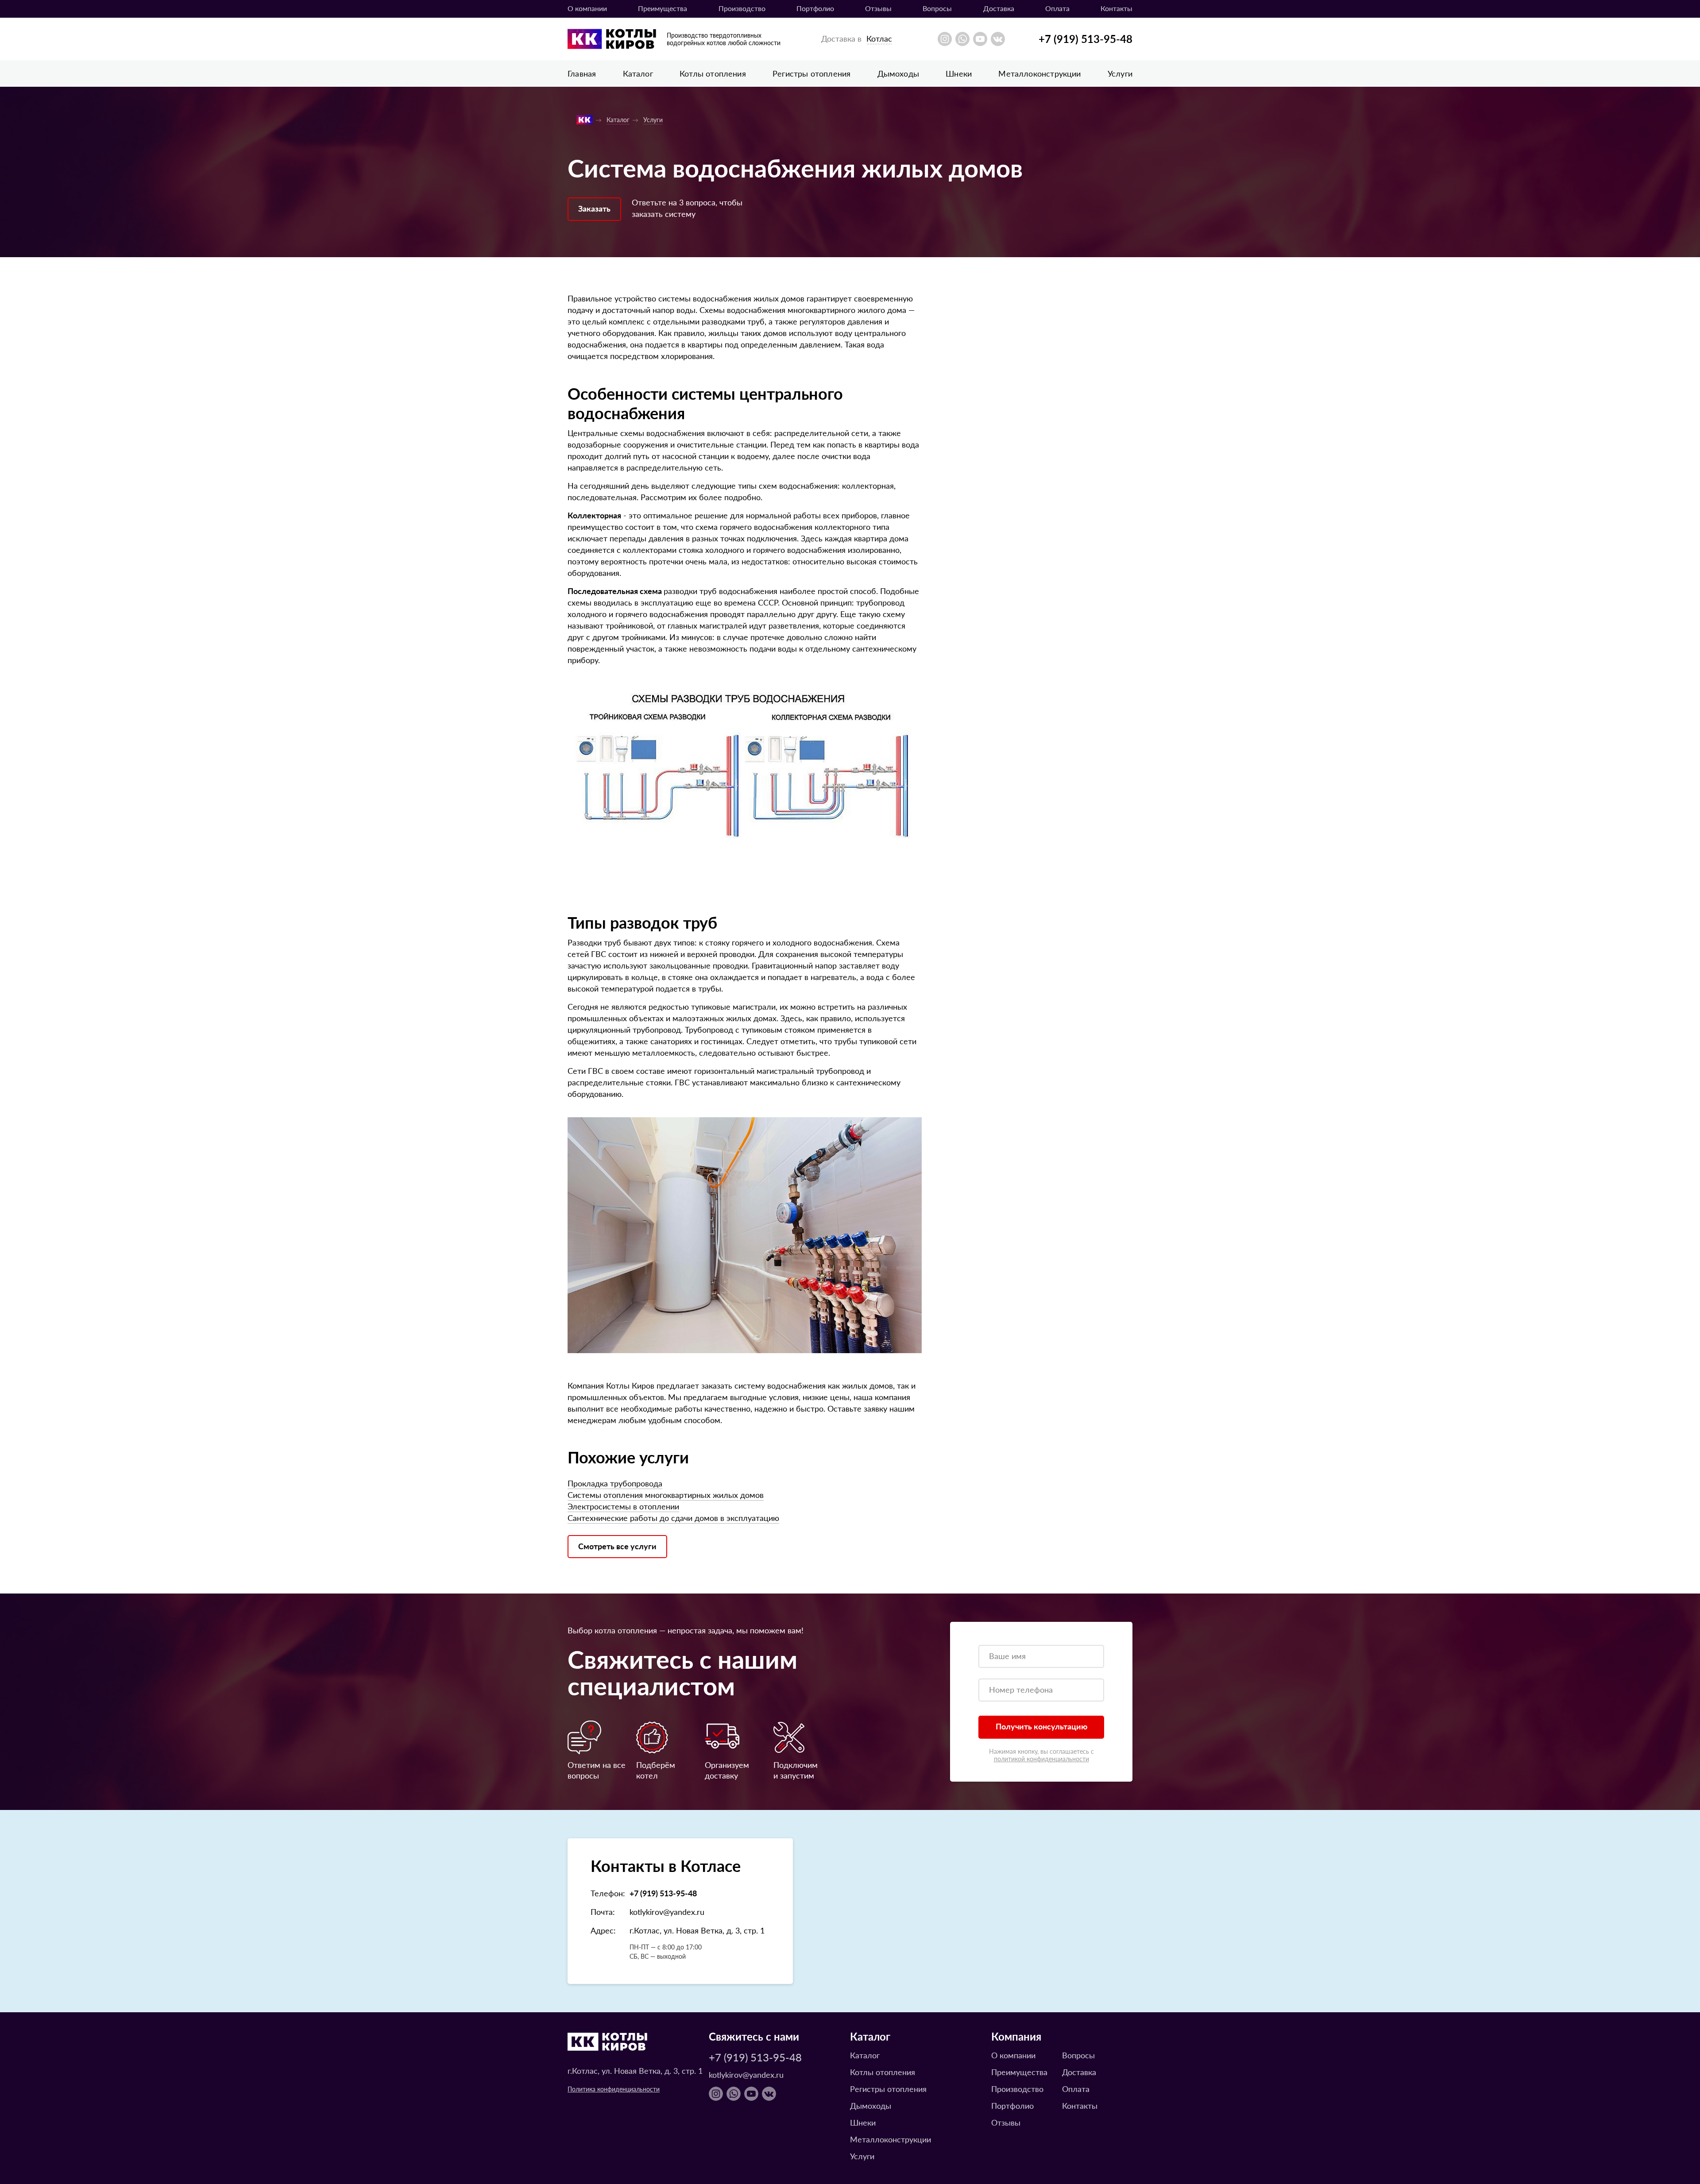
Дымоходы (898, 73)
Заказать (594, 208)
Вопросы (937, 8)
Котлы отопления (713, 73)
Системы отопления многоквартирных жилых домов (666, 1495)
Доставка (999, 8)
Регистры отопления (811, 73)
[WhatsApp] (962, 39)
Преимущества (663, 8)
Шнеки (959, 73)
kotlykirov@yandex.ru (667, 1912)
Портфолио (815, 8)
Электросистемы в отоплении (623, 1506)
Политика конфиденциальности (614, 2089)
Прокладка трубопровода (615, 1483)
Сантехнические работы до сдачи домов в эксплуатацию (673, 1518)
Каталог (638, 73)
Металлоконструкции (1039, 73)
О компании (587, 8)
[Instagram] (945, 39)
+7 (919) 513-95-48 (1086, 39)
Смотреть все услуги (617, 1546)
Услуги (1120, 73)
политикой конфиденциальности (1041, 1759)
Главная (582, 73)
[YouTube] (980, 39)
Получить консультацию (1041, 1726)
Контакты (1117, 8)
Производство (742, 8)
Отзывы (878, 8)
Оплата (1057, 8)
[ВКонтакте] (998, 39)
